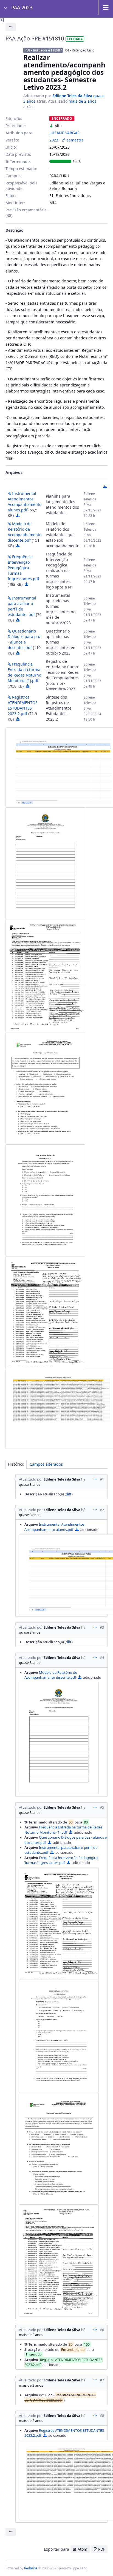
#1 (102, 1479)
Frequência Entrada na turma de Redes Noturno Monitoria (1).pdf (24, 672)
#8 (102, 2416)
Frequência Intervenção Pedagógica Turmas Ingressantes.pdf (23, 568)
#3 (102, 1627)
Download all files (105, 487)
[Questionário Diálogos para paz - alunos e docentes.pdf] (45, 1201)
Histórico (16, 1464)
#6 (102, 2330)
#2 (102, 1510)
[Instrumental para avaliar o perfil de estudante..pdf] (45, 1088)
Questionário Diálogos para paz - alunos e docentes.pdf (24, 639)
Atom (82, 2549)
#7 (102, 2380)
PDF (102, 2549)
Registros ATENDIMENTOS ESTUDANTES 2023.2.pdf (23, 705)
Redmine (31, 2568)
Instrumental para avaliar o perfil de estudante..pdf (22, 606)
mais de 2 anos (82, 101)
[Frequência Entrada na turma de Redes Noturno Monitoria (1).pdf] (45, 1313)
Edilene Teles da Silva (72, 96)
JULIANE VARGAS (64, 133)
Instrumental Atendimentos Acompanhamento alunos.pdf (25, 502)
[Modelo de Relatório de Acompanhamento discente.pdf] (45, 864)
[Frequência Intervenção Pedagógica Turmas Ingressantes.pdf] (45, 976)
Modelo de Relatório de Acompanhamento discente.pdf (25, 532)
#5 (102, 1807)
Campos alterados (46, 1464)
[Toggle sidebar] (2, 20)
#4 (102, 1658)
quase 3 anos (30, 1484)
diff (69, 1494)
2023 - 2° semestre (67, 140)
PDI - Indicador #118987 (43, 50)
